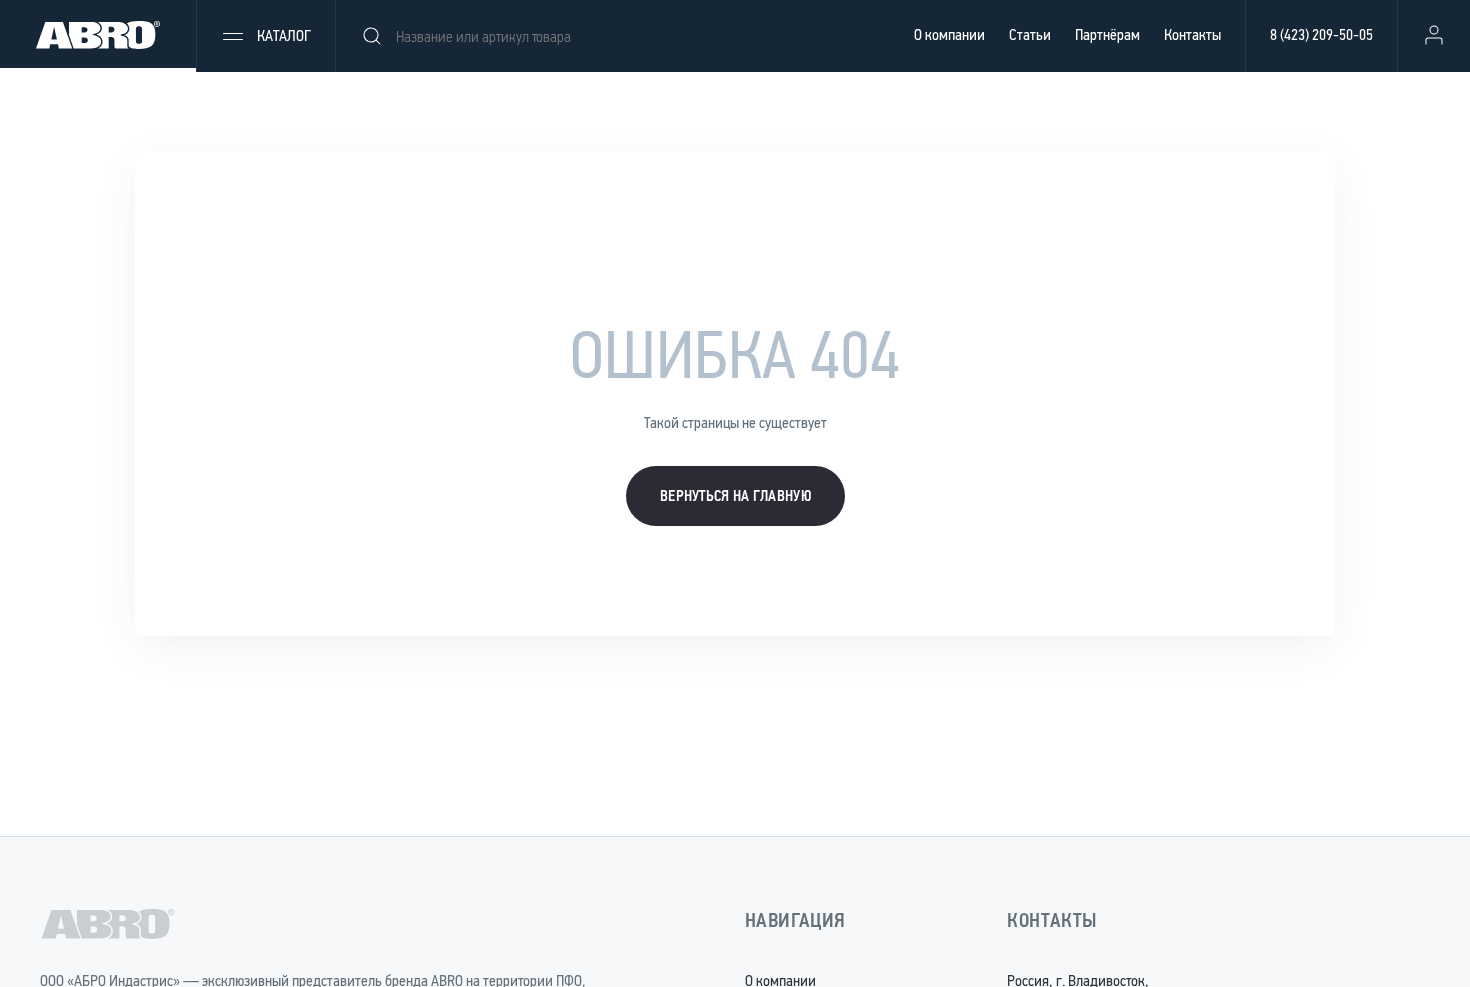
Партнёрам (1107, 34)
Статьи (1030, 34)
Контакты (1192, 34)
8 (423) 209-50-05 (1321, 34)
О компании (949, 34)
